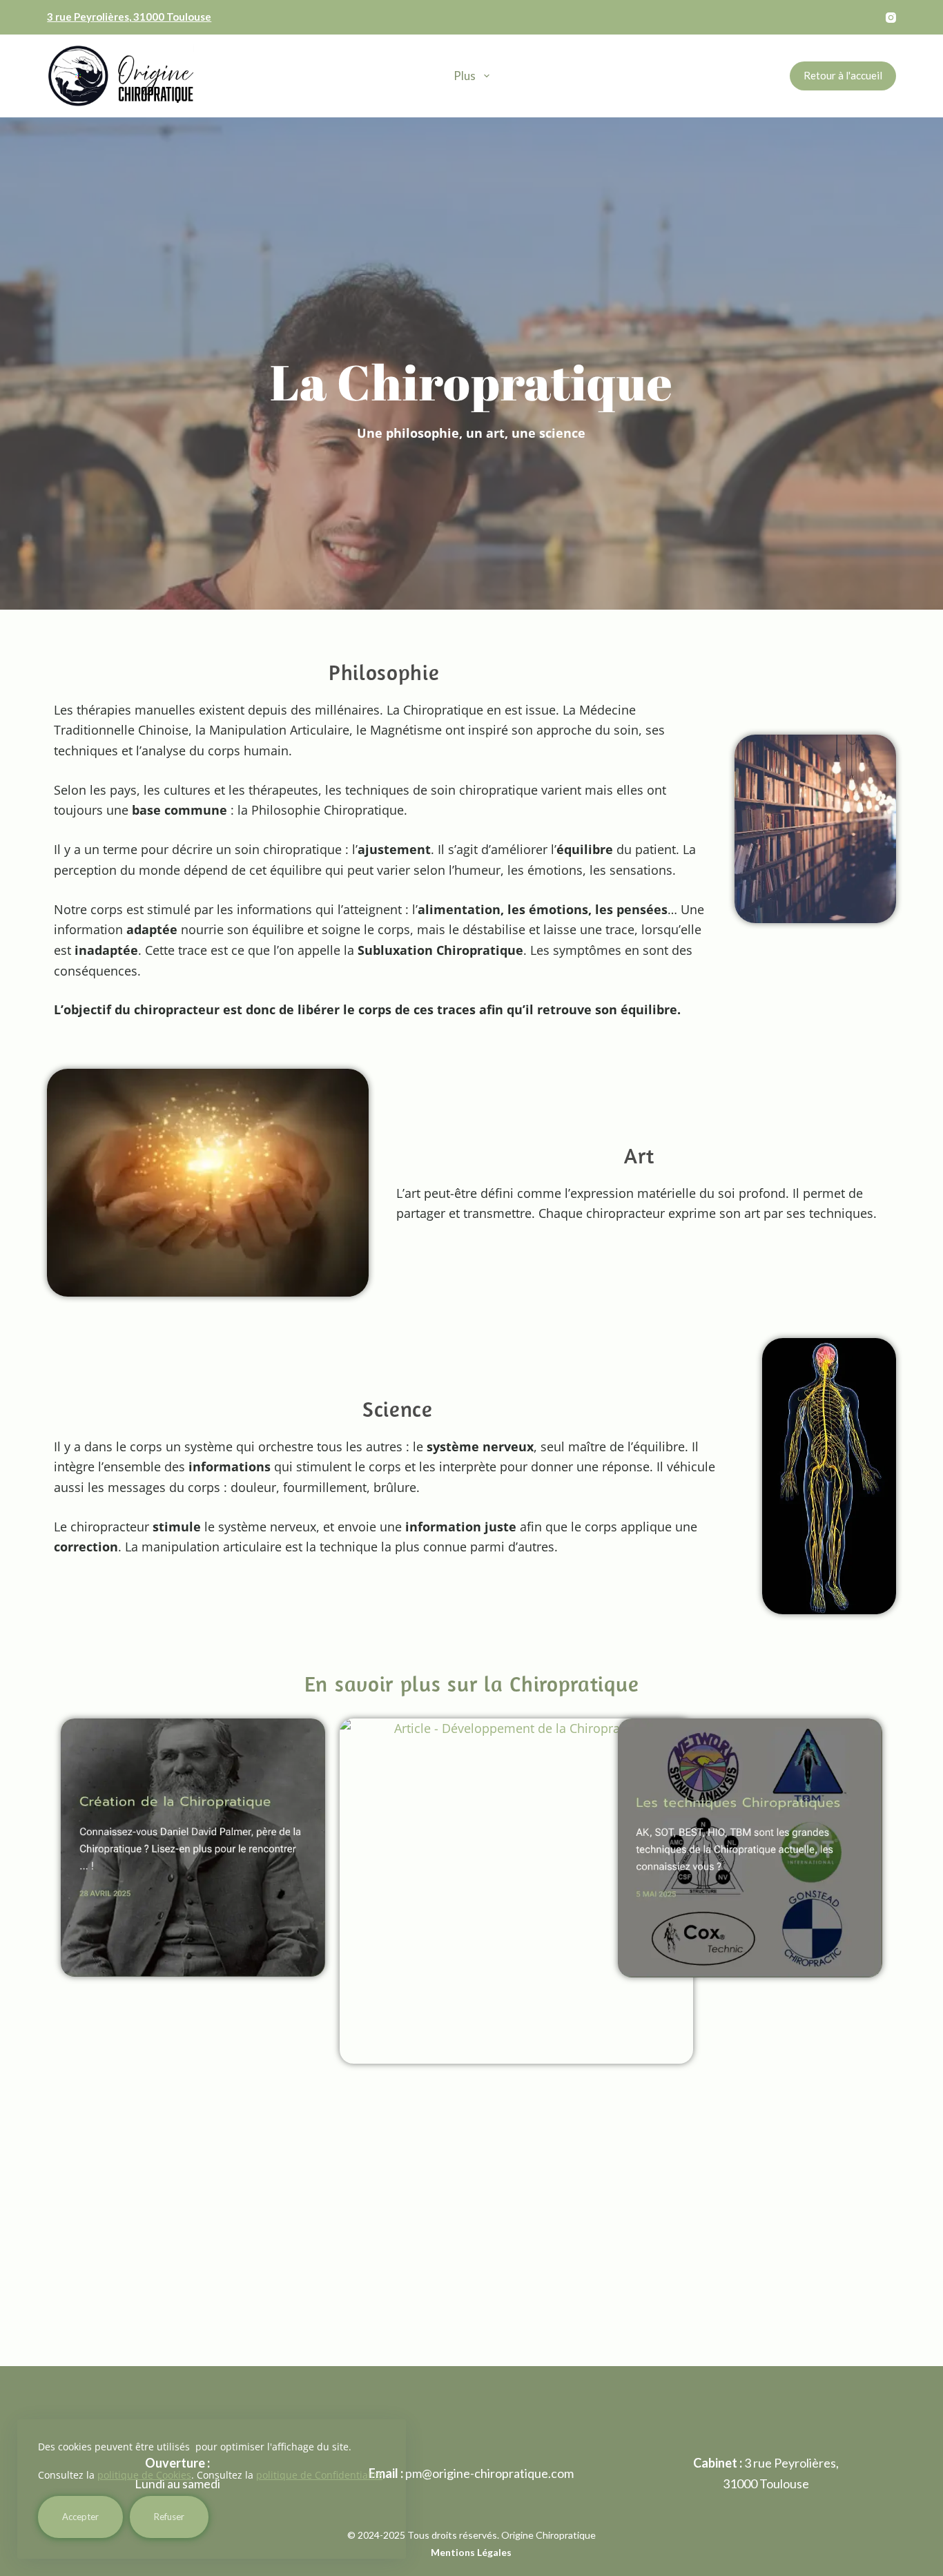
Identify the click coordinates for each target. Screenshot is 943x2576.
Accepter (80, 2517)
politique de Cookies (144, 2475)
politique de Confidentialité (319, 2475)
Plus (465, 76)
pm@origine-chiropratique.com (489, 2473)
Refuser (169, 2517)
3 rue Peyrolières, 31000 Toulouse (129, 17)
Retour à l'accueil (843, 75)
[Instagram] (891, 18)
